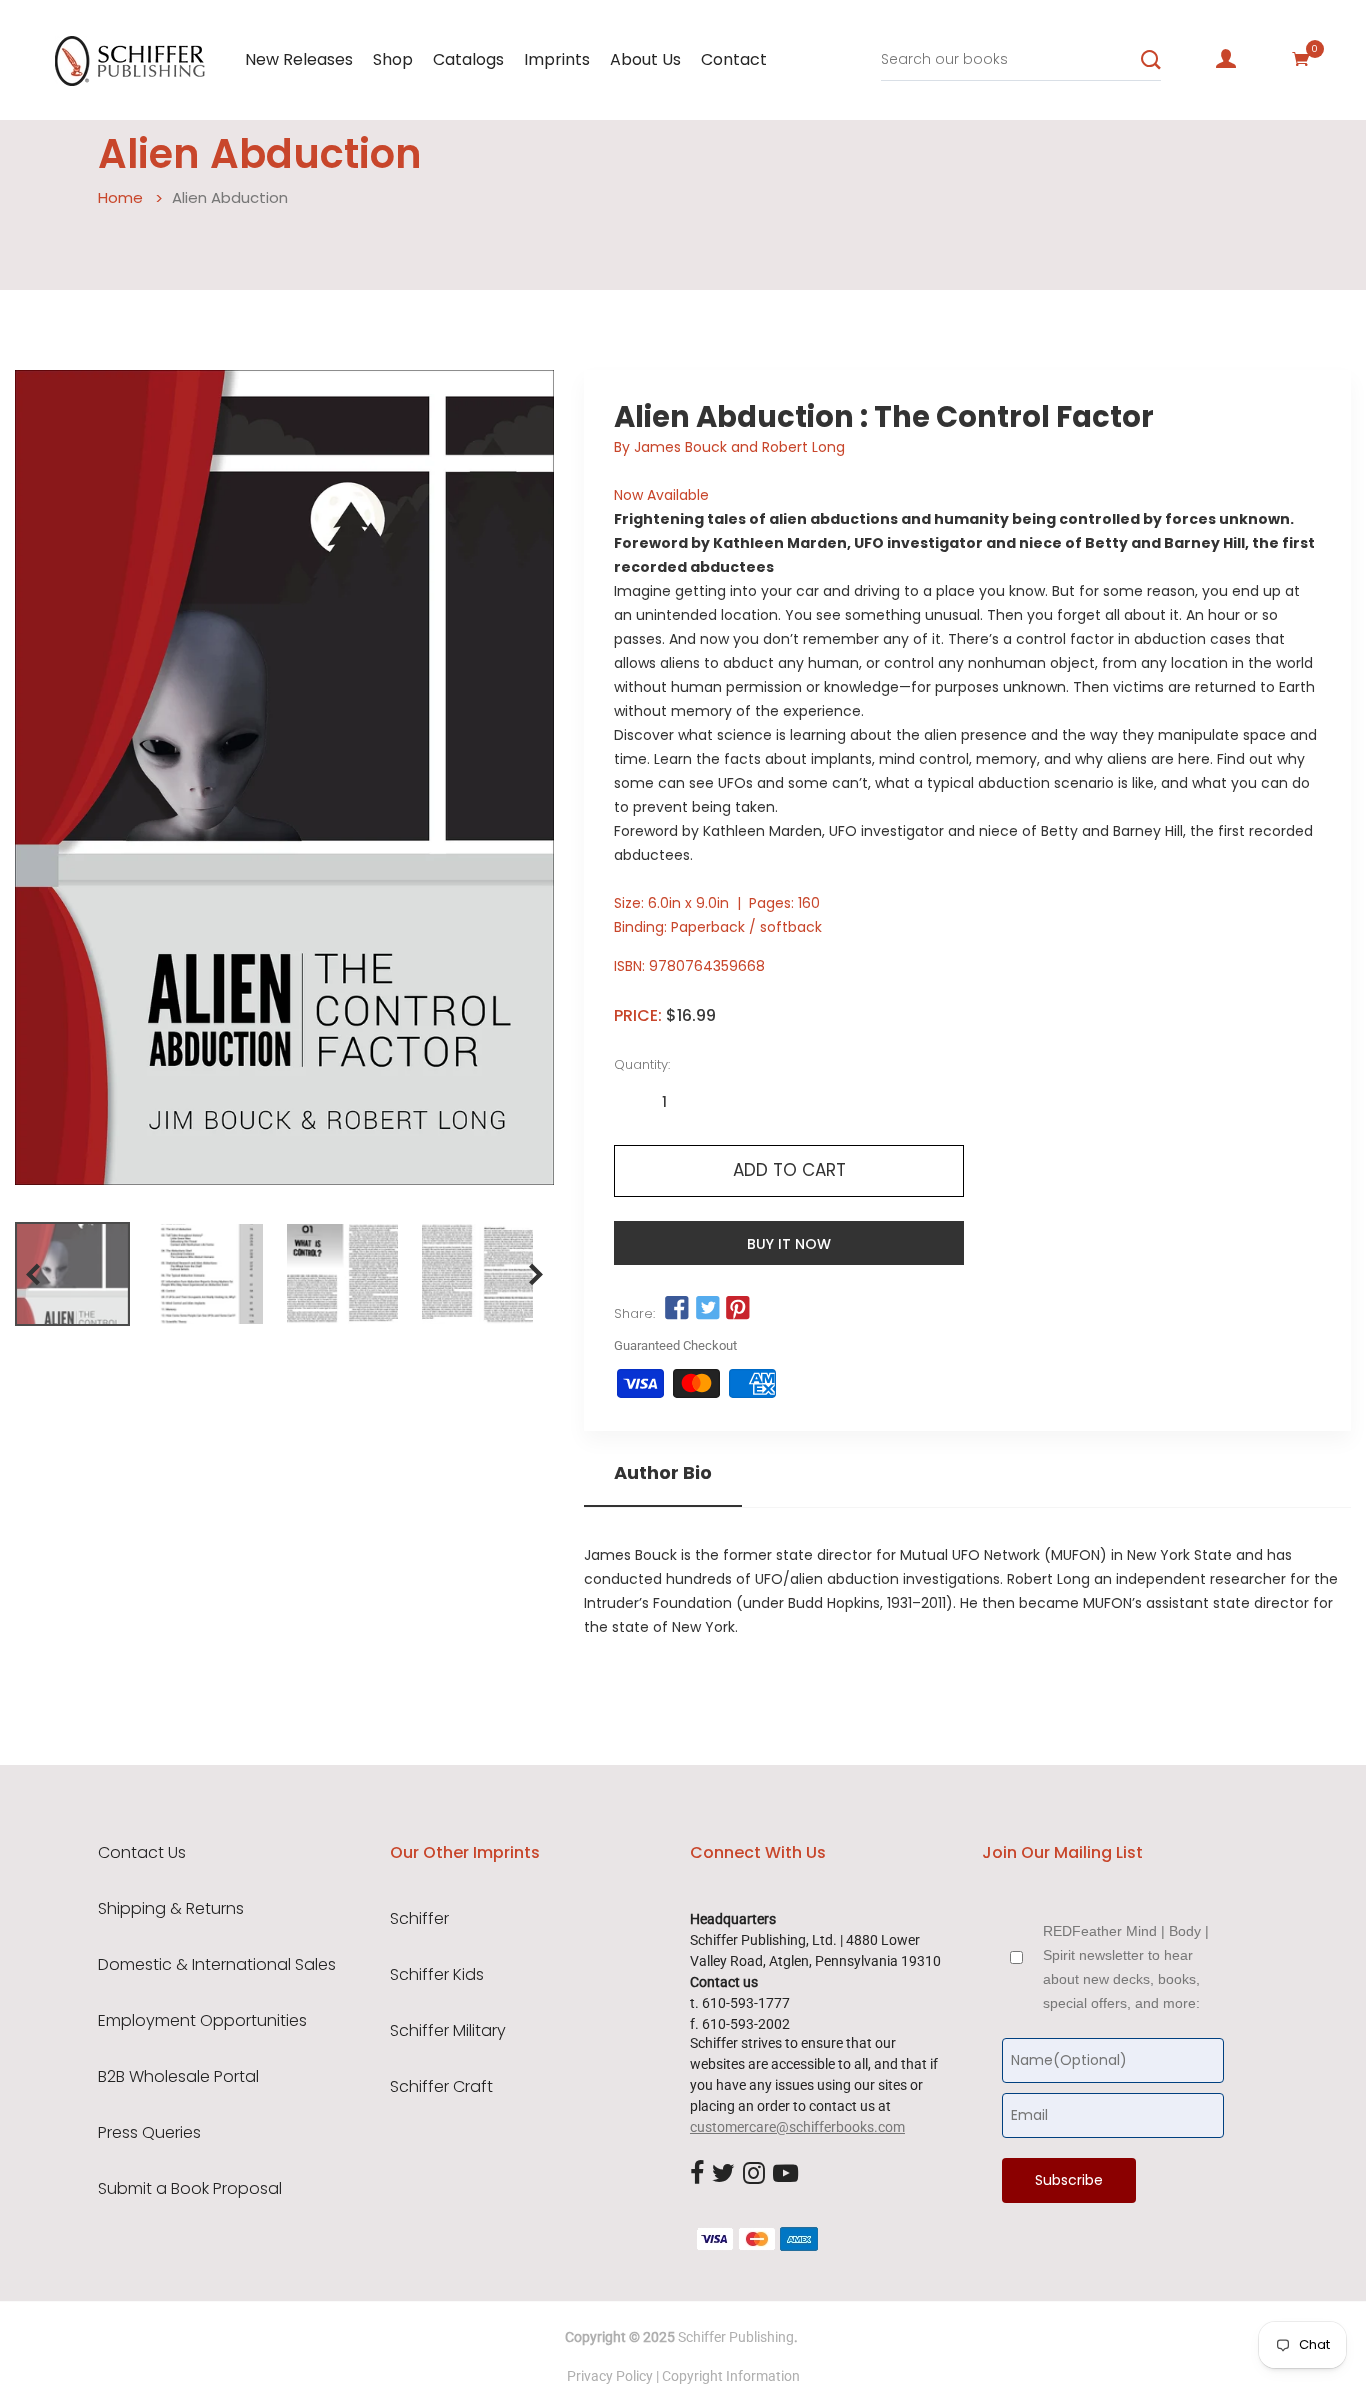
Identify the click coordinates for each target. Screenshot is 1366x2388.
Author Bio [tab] (663, 1473)
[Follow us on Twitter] (708, 1309)
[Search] (1151, 60)
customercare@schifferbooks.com (797, 2127)
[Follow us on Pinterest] (738, 1309)
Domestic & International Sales (217, 1965)
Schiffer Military (448, 2031)
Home (120, 197)
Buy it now (789, 1244)
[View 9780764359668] (72, 1274)
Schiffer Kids (437, 1975)
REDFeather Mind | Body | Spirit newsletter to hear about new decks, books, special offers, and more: (1126, 1967)
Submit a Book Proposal (190, 2189)
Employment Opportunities (202, 2021)
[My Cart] (1301, 59)
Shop (393, 59)
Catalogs (468, 59)
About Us (645, 59)
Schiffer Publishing (736, 2337)
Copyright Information (731, 2376)
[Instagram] (754, 2174)
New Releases (299, 59)
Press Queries (149, 2133)
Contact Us (142, 1853)
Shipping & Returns (171, 1909)
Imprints (557, 59)
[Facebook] (697, 2174)
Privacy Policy (610, 2376)
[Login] (1226, 59)
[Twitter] (723, 2174)
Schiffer (419, 1919)
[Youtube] (785, 2174)
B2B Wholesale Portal (178, 2077)
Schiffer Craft (441, 2087)
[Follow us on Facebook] (677, 1309)
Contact (734, 59)
